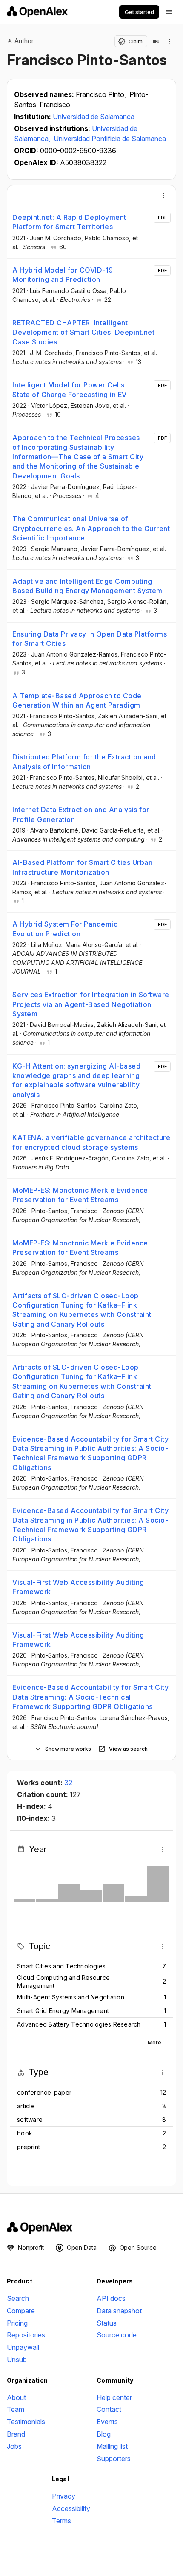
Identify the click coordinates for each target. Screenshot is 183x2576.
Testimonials (26, 2422)
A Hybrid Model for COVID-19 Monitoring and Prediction (63, 275)
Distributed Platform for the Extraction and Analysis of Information (84, 762)
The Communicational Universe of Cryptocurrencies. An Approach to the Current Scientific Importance (91, 528)
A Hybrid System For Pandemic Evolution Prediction (65, 929)
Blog (104, 2434)
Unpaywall (23, 2347)
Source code (117, 2335)
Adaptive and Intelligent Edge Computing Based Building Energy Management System (87, 586)
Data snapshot (119, 2311)
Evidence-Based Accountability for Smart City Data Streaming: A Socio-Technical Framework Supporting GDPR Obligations (90, 1697)
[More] (164, 196)
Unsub (17, 2360)
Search (18, 2298)
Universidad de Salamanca (94, 117)
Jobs (14, 2446)
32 (68, 1783)
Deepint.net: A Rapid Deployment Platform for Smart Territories (69, 222)
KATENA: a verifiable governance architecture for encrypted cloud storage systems (91, 1142)
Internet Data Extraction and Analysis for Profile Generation (81, 814)
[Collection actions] (169, 41)
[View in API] (156, 41)
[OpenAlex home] (37, 12)
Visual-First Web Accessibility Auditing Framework (78, 1587)
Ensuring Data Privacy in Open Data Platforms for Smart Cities (90, 639)
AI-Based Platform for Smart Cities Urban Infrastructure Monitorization (82, 867)
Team (16, 2409)
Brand (16, 2434)
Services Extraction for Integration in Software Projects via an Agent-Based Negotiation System (91, 1004)
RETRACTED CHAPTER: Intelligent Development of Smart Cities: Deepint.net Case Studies (83, 332)
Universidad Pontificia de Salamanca (110, 139)
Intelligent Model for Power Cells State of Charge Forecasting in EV (70, 390)
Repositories (26, 2335)
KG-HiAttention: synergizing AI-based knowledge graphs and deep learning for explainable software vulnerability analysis (76, 1080)
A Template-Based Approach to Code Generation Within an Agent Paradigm (77, 700)
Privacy (64, 2496)
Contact (109, 2409)
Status (107, 2323)
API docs (111, 2298)
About (16, 2397)
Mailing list (112, 2446)
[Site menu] (169, 12)
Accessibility (71, 2508)
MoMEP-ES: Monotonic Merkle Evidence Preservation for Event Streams (80, 1195)
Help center (114, 2397)
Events (107, 2422)
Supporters (114, 2459)
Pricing (17, 2323)
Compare (21, 2311)
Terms (61, 2521)
